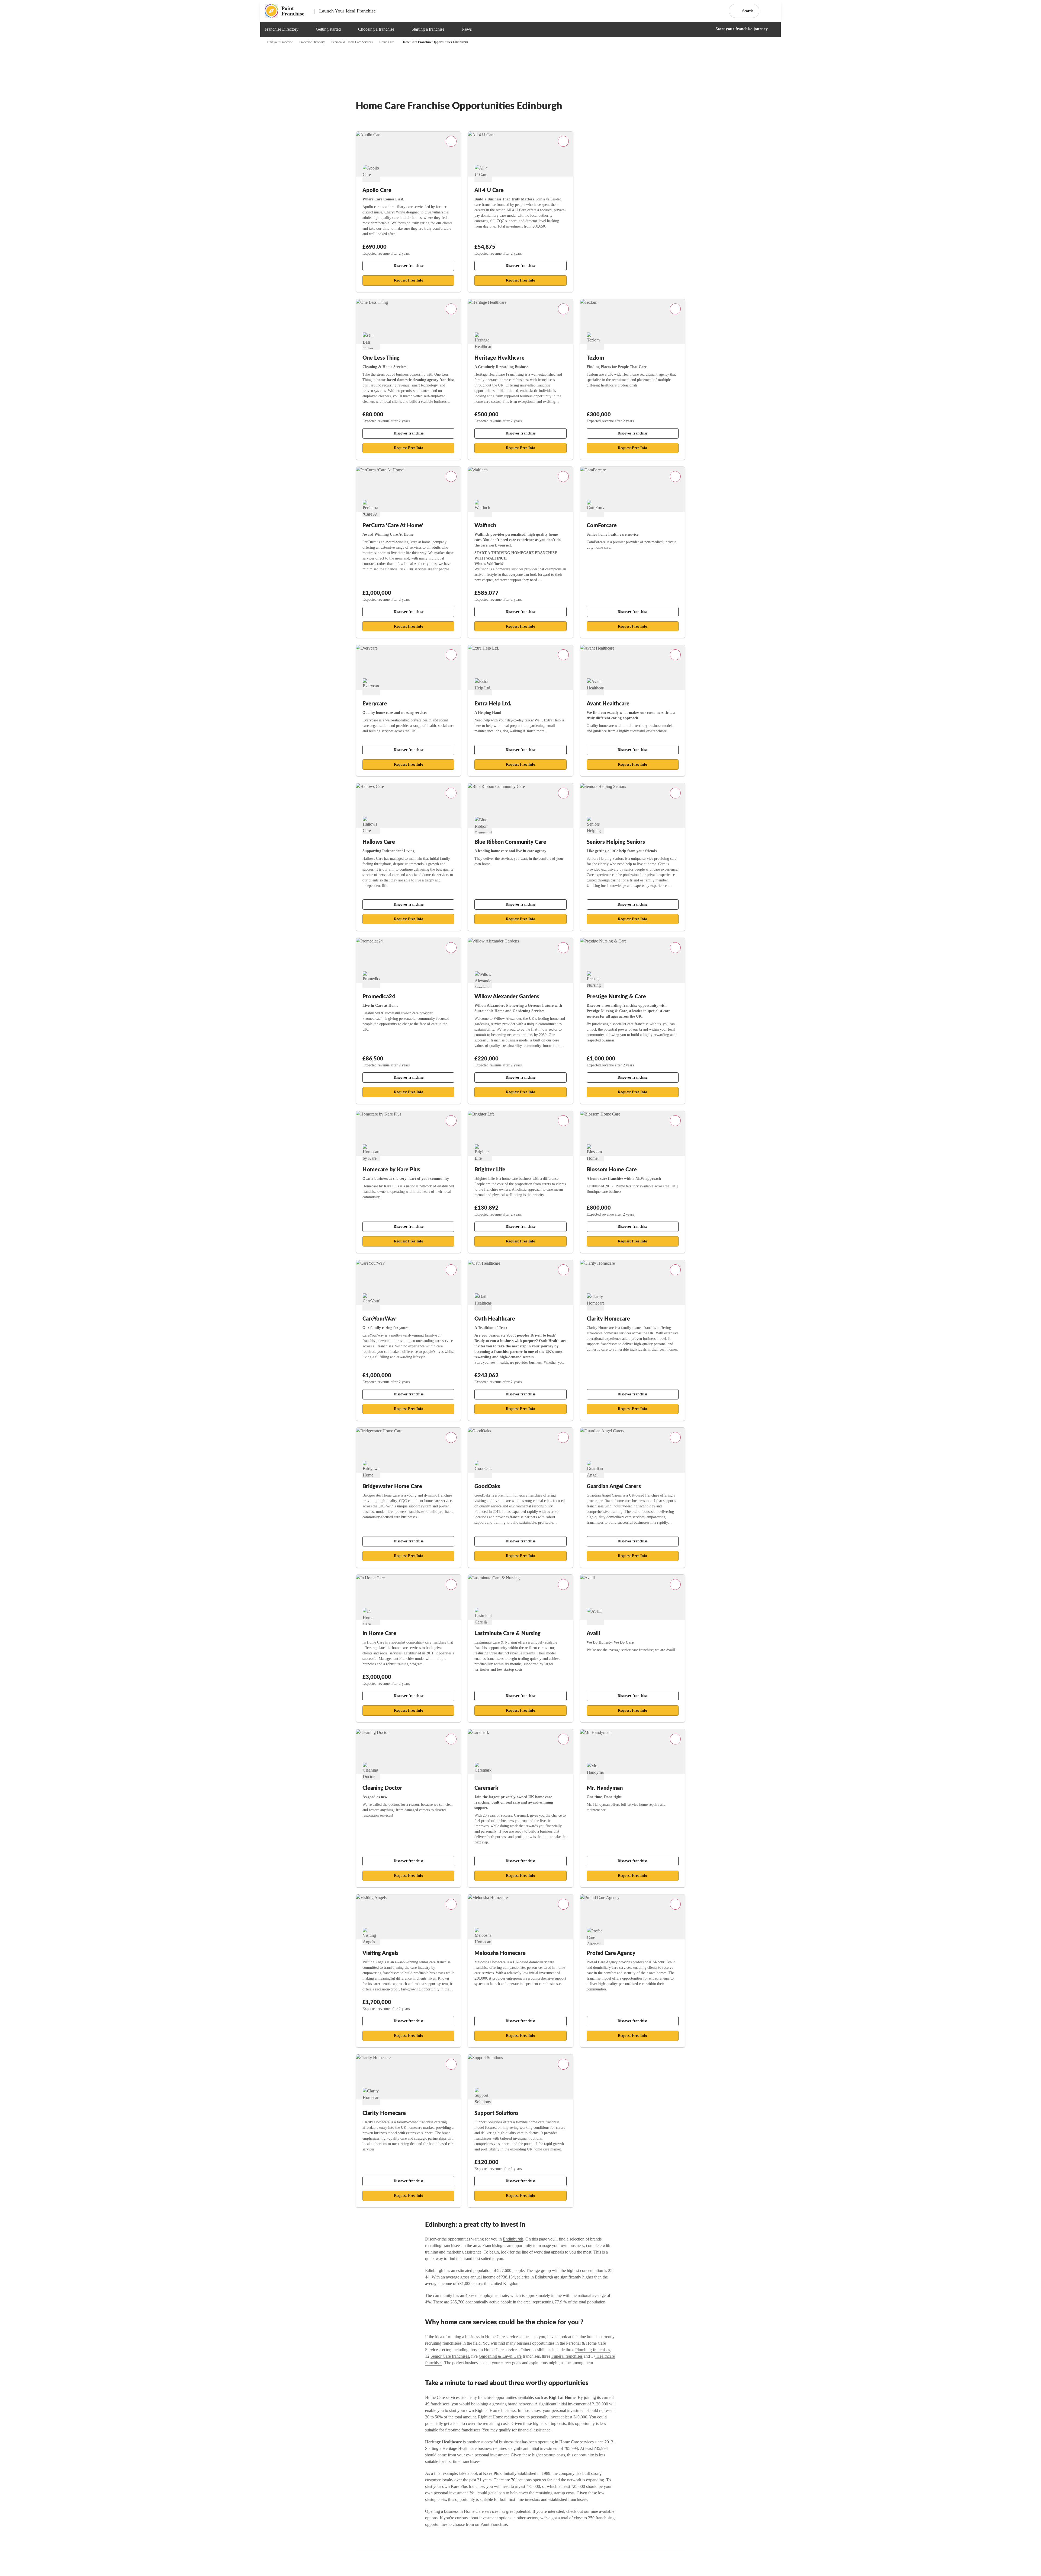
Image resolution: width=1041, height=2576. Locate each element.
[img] (305, 29)
